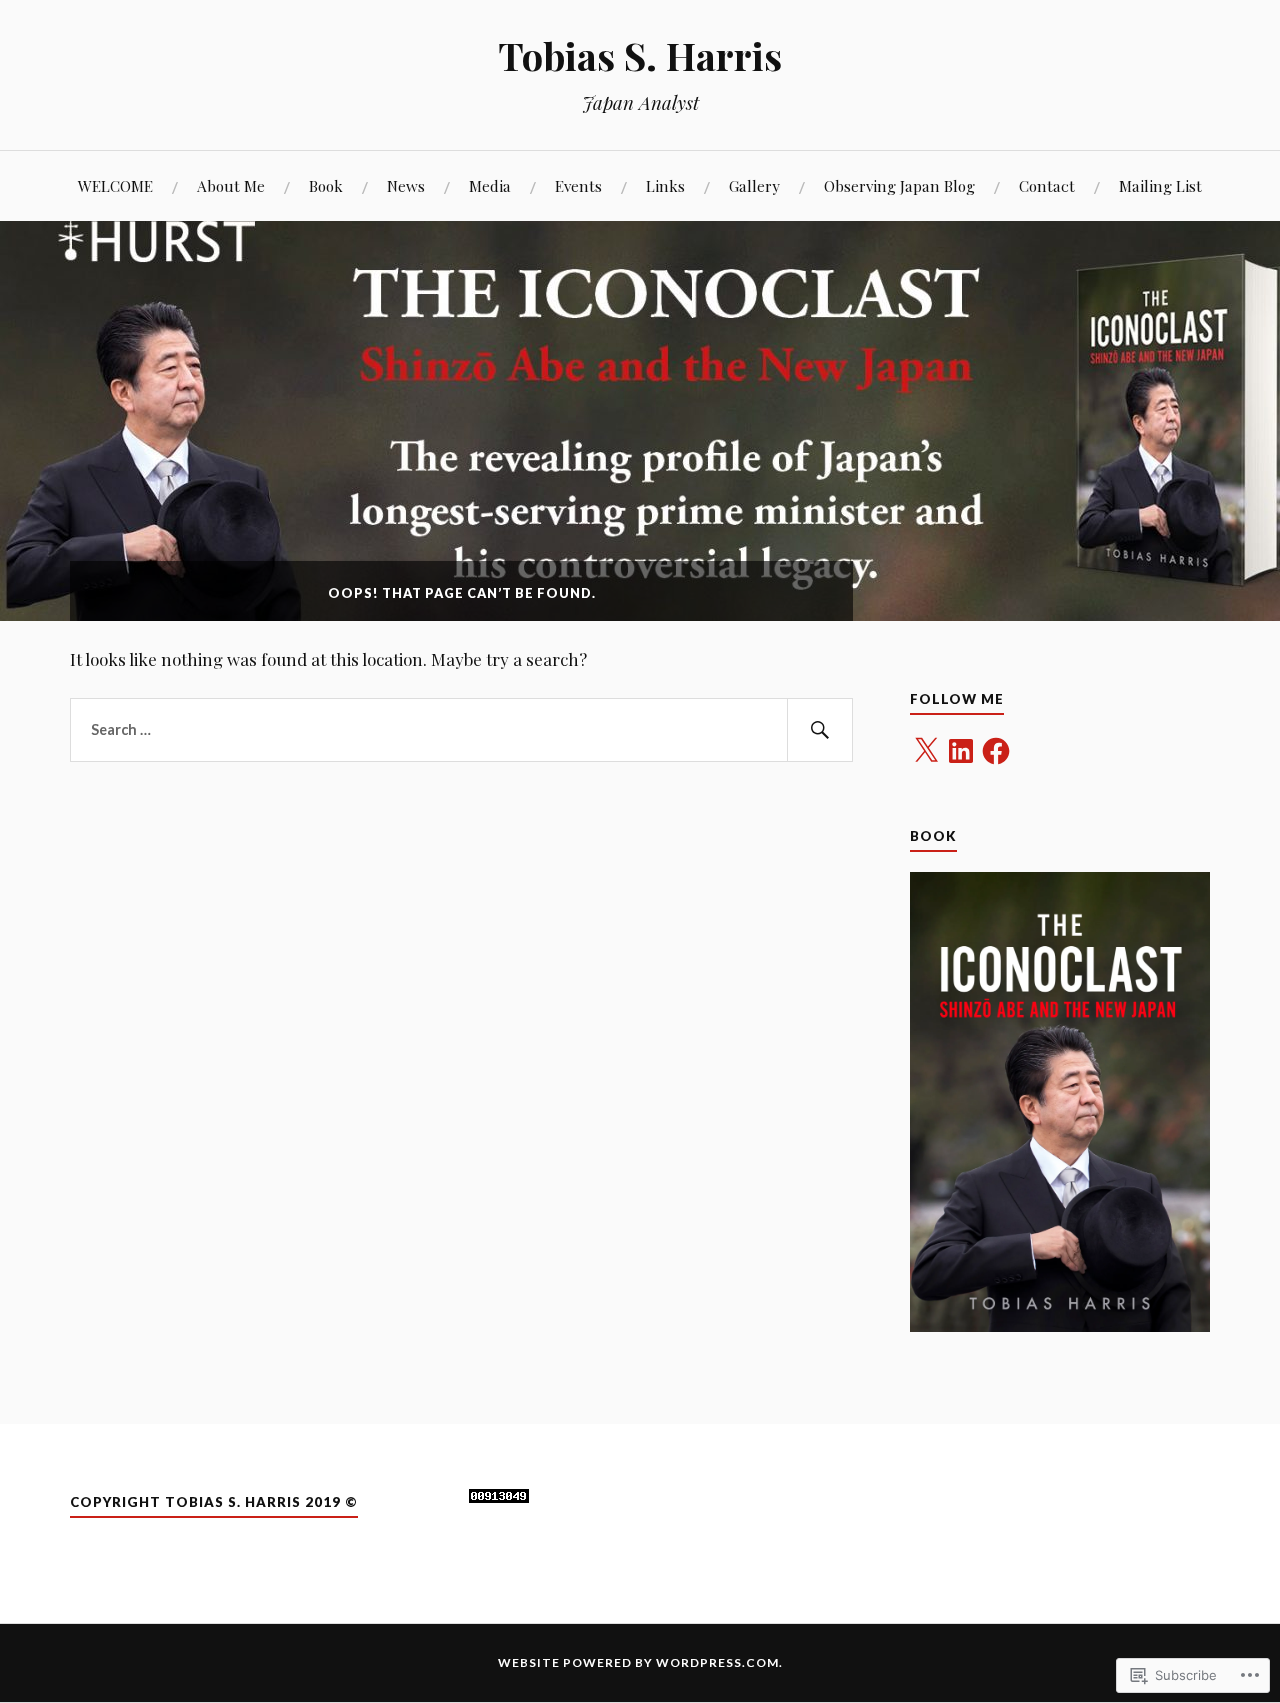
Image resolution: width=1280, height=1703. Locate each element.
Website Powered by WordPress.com (638, 1662)
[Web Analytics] (499, 1496)
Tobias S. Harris (640, 55)
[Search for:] (461, 730)
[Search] (820, 730)
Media (490, 185)
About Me (231, 185)
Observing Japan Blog (899, 185)
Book (326, 185)
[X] (926, 751)
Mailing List (1160, 185)
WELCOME (115, 185)
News (406, 185)
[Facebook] (996, 751)
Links (665, 185)
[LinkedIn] (961, 751)
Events (578, 185)
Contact (1047, 185)
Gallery (754, 185)
